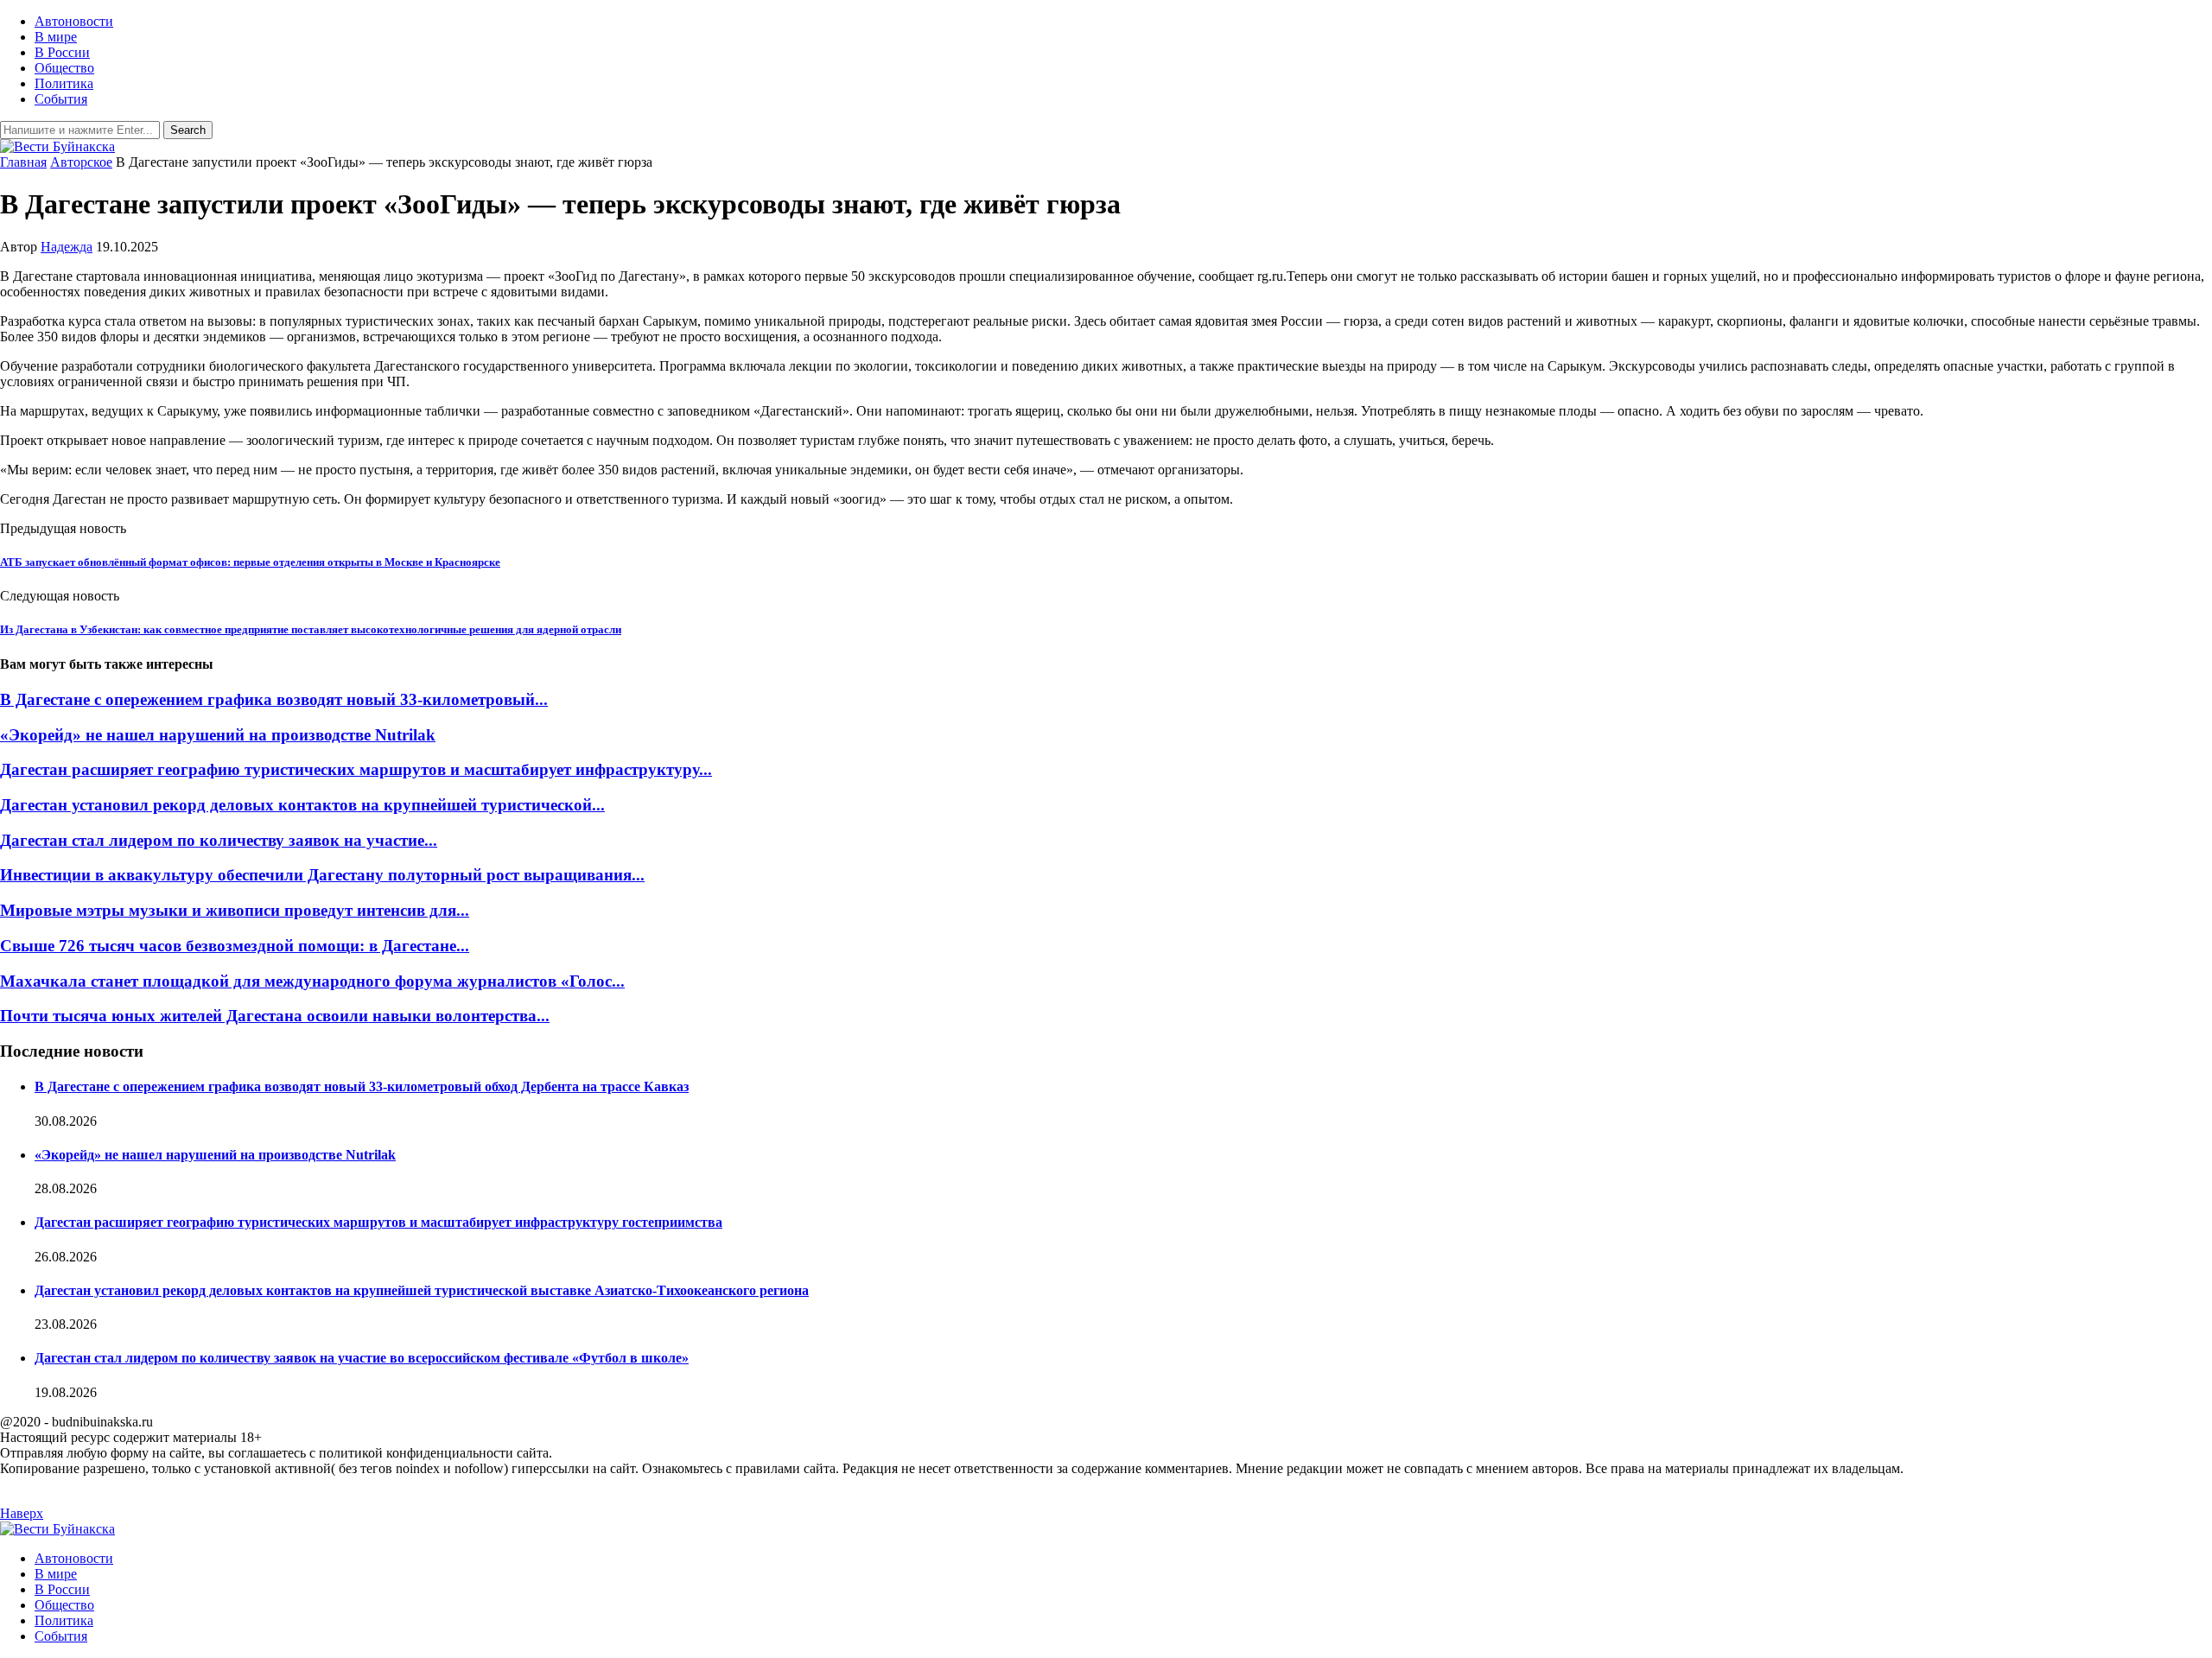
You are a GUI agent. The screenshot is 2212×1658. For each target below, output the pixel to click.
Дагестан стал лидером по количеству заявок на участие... (219, 840)
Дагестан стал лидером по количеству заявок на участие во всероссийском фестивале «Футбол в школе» (362, 1358)
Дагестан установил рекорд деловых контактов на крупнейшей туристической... (302, 805)
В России (62, 52)
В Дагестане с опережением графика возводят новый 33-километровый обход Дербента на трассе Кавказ (362, 1086)
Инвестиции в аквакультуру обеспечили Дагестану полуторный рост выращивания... (322, 875)
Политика (64, 83)
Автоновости (74, 21)
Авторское (81, 162)
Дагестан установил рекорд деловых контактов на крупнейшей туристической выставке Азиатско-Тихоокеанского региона (422, 1290)
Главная (23, 162)
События (61, 99)
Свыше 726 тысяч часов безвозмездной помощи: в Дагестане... (235, 946)
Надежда (67, 247)
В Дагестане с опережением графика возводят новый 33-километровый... (274, 699)
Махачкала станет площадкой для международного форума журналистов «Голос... (312, 981)
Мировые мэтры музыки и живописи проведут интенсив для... (235, 910)
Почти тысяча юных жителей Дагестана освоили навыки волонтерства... (275, 1016)
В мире (56, 37)
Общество (64, 68)
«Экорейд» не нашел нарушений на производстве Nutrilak (218, 735)
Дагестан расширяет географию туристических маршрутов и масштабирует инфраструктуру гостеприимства (378, 1222)
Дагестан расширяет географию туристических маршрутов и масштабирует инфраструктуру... (356, 769)
